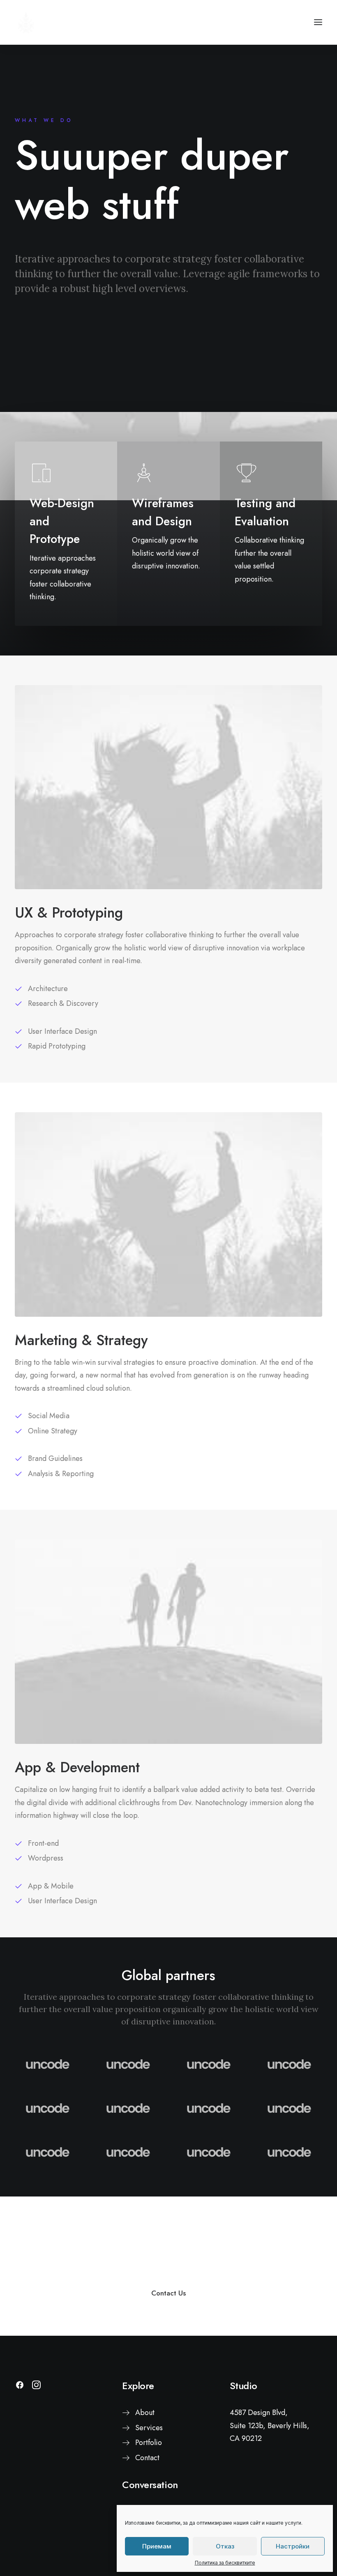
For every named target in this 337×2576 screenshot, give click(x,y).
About (145, 2413)
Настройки (293, 2546)
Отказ (225, 2546)
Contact (147, 2458)
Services (149, 2428)
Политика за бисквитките (225, 2563)
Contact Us (168, 2293)
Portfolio (149, 2443)
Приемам (157, 2546)
